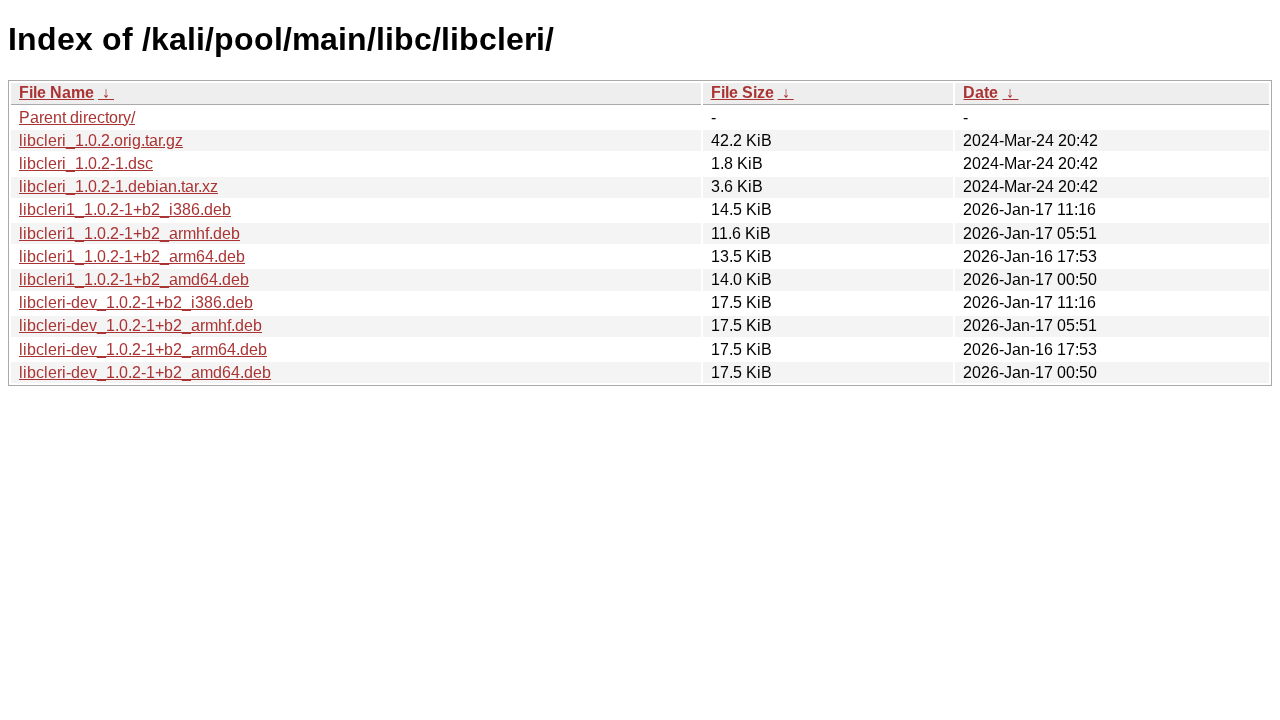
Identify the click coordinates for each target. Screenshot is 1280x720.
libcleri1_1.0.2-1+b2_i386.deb (125, 209)
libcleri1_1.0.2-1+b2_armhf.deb (129, 233)
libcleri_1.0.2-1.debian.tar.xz (118, 186)
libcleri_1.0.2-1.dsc (86, 163)
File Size (742, 92)
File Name (56, 92)
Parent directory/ (77, 117)
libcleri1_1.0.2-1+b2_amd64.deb (134, 279)
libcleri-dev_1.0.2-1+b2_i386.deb (136, 302)
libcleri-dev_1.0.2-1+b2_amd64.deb (145, 372)
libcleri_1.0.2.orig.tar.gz (101, 140)
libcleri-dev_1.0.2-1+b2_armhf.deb (140, 325)
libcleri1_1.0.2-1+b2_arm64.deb (132, 256)
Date (980, 92)
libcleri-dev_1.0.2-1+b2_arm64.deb (143, 349)
